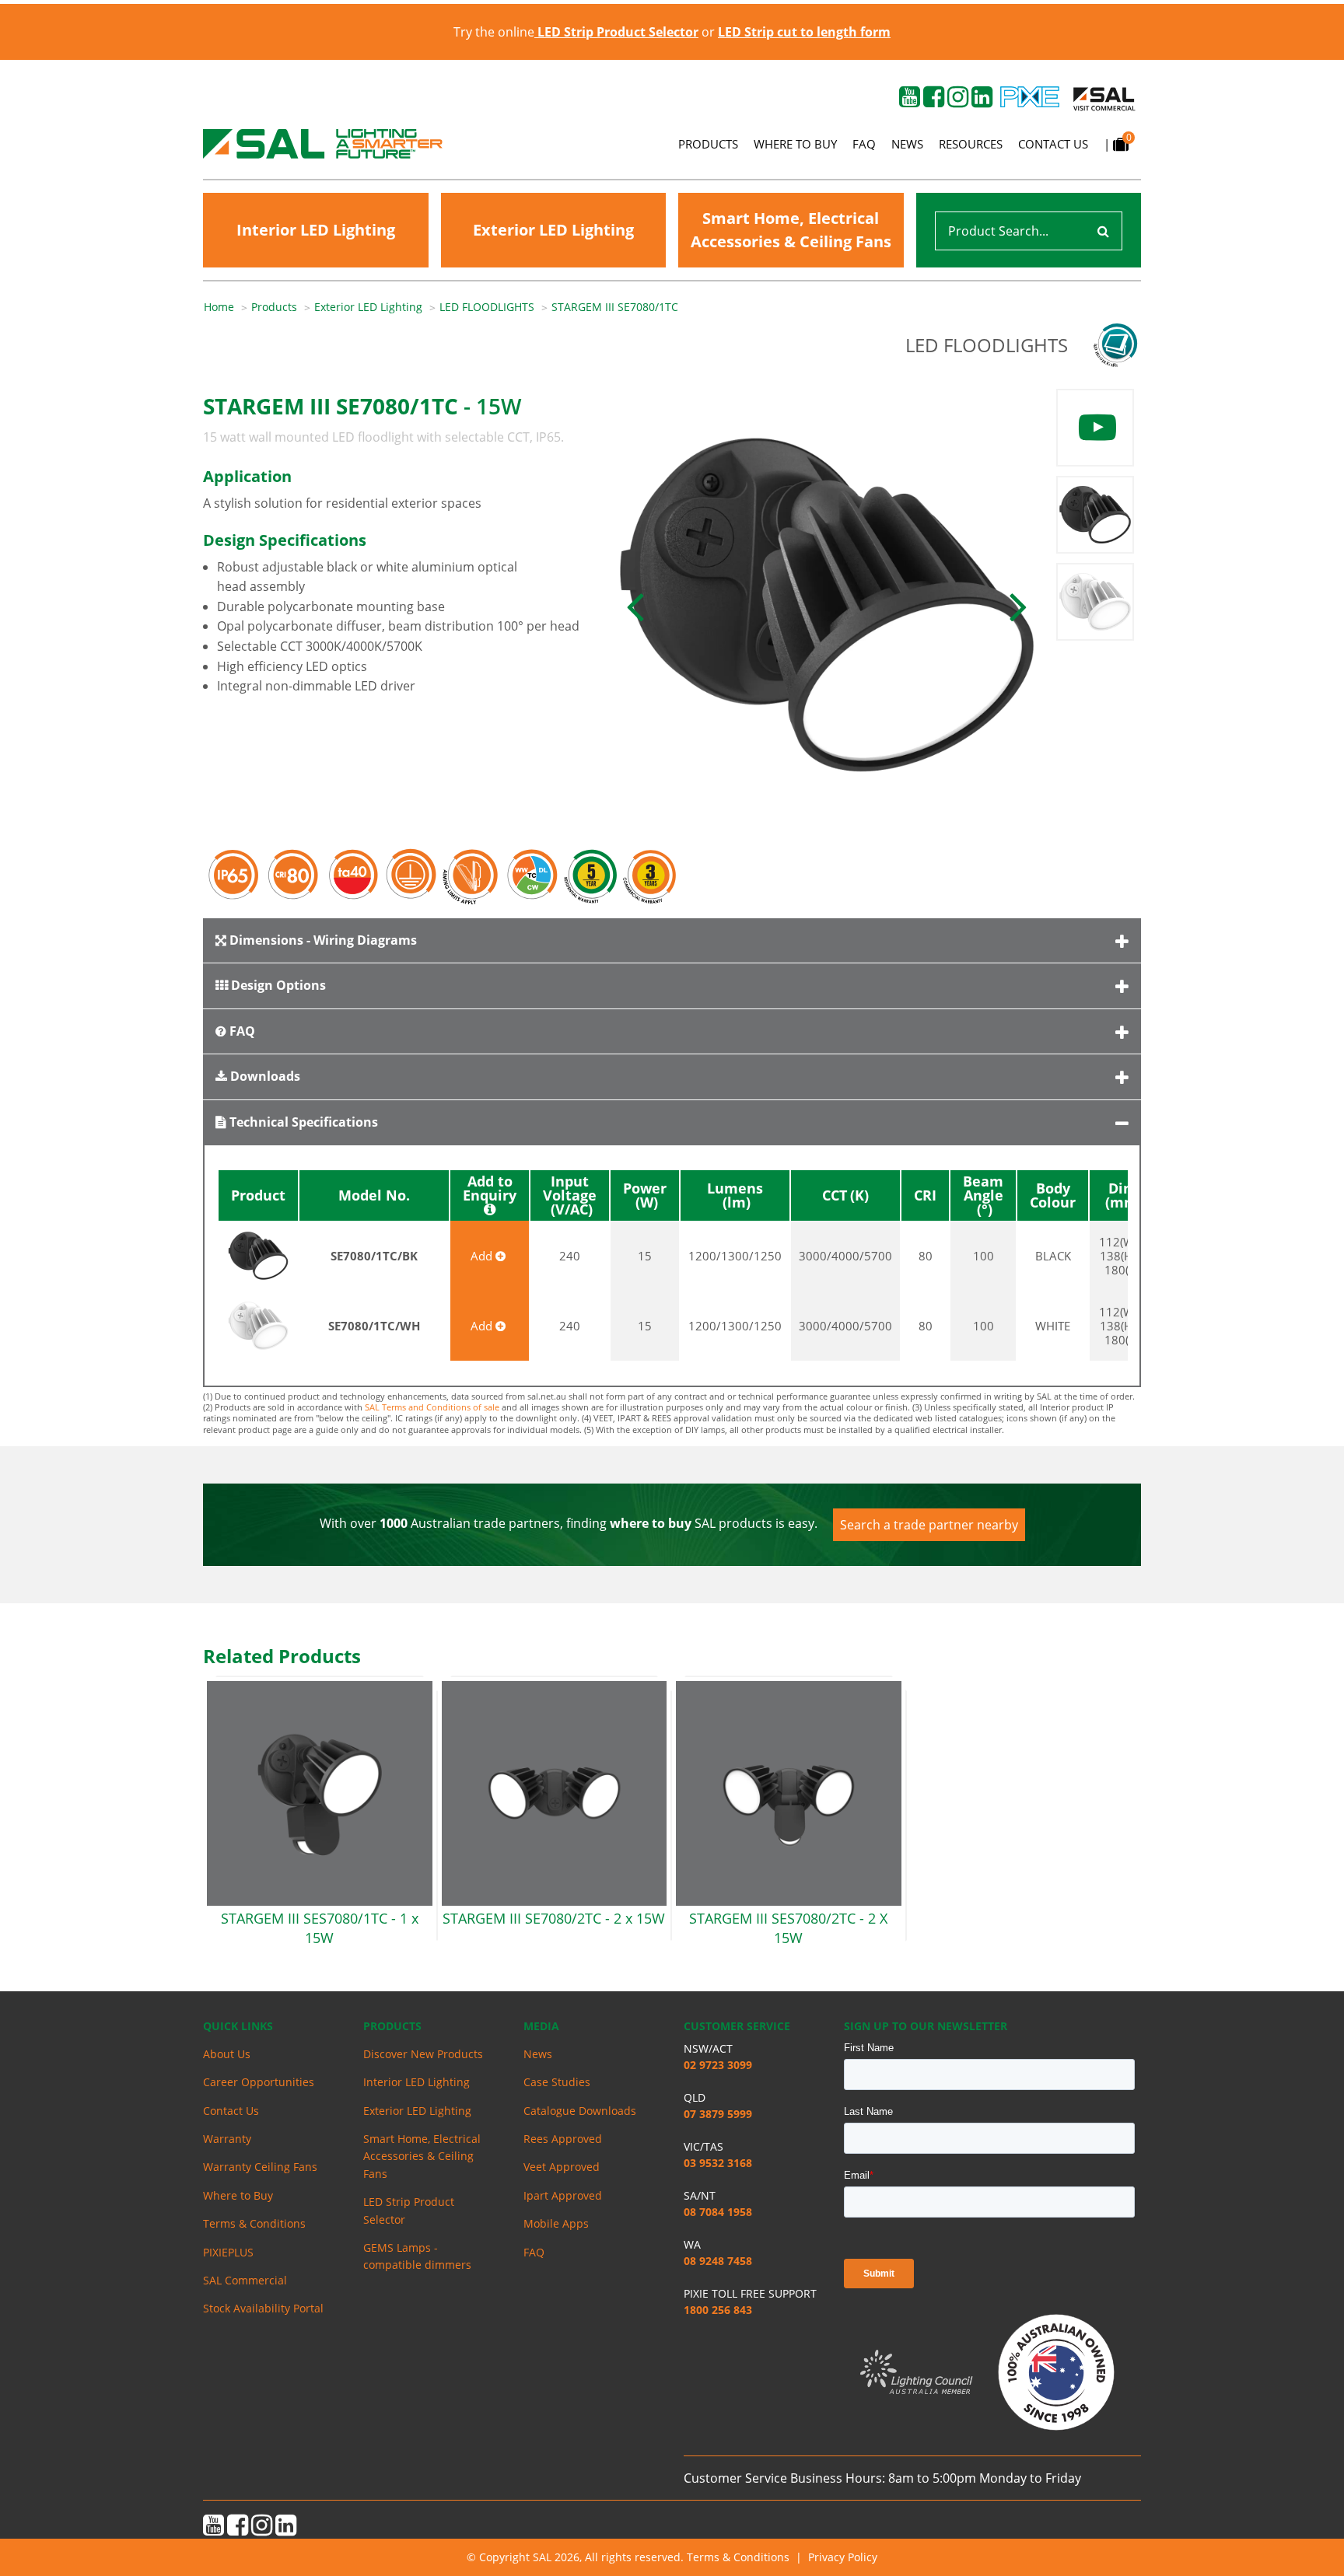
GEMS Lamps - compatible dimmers (417, 2256)
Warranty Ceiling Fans (260, 2167)
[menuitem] (227, 307)
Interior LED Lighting (316, 230)
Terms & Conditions (254, 2223)
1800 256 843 (718, 2310)
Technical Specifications (302, 1122)
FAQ (864, 144)
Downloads (264, 1076)
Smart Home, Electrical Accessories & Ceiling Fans (791, 230)
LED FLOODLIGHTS (487, 307)
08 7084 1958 (718, 2212)
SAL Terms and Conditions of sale (432, 1407)
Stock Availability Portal (263, 2308)
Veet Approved (562, 2167)
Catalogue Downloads (580, 2111)
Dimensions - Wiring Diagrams (322, 940)
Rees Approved (563, 2139)
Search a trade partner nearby (929, 1525)
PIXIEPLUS (228, 2252)
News (907, 144)
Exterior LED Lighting (553, 230)
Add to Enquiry (490, 1189)
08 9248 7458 (718, 2261)
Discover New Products (423, 2054)
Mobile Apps (556, 2223)
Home (219, 307)
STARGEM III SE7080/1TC (615, 307)
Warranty (227, 2139)
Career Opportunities (259, 2082)
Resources (971, 144)
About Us (227, 2054)
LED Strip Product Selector (409, 2210)
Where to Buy (795, 144)
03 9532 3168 (718, 2163)
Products (708, 144)
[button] (635, 605)
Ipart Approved (563, 2195)
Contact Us (1053, 144)
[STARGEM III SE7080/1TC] (827, 605)
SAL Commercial (245, 2280)
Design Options (277, 985)
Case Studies (557, 2082)
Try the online (576, 32)
